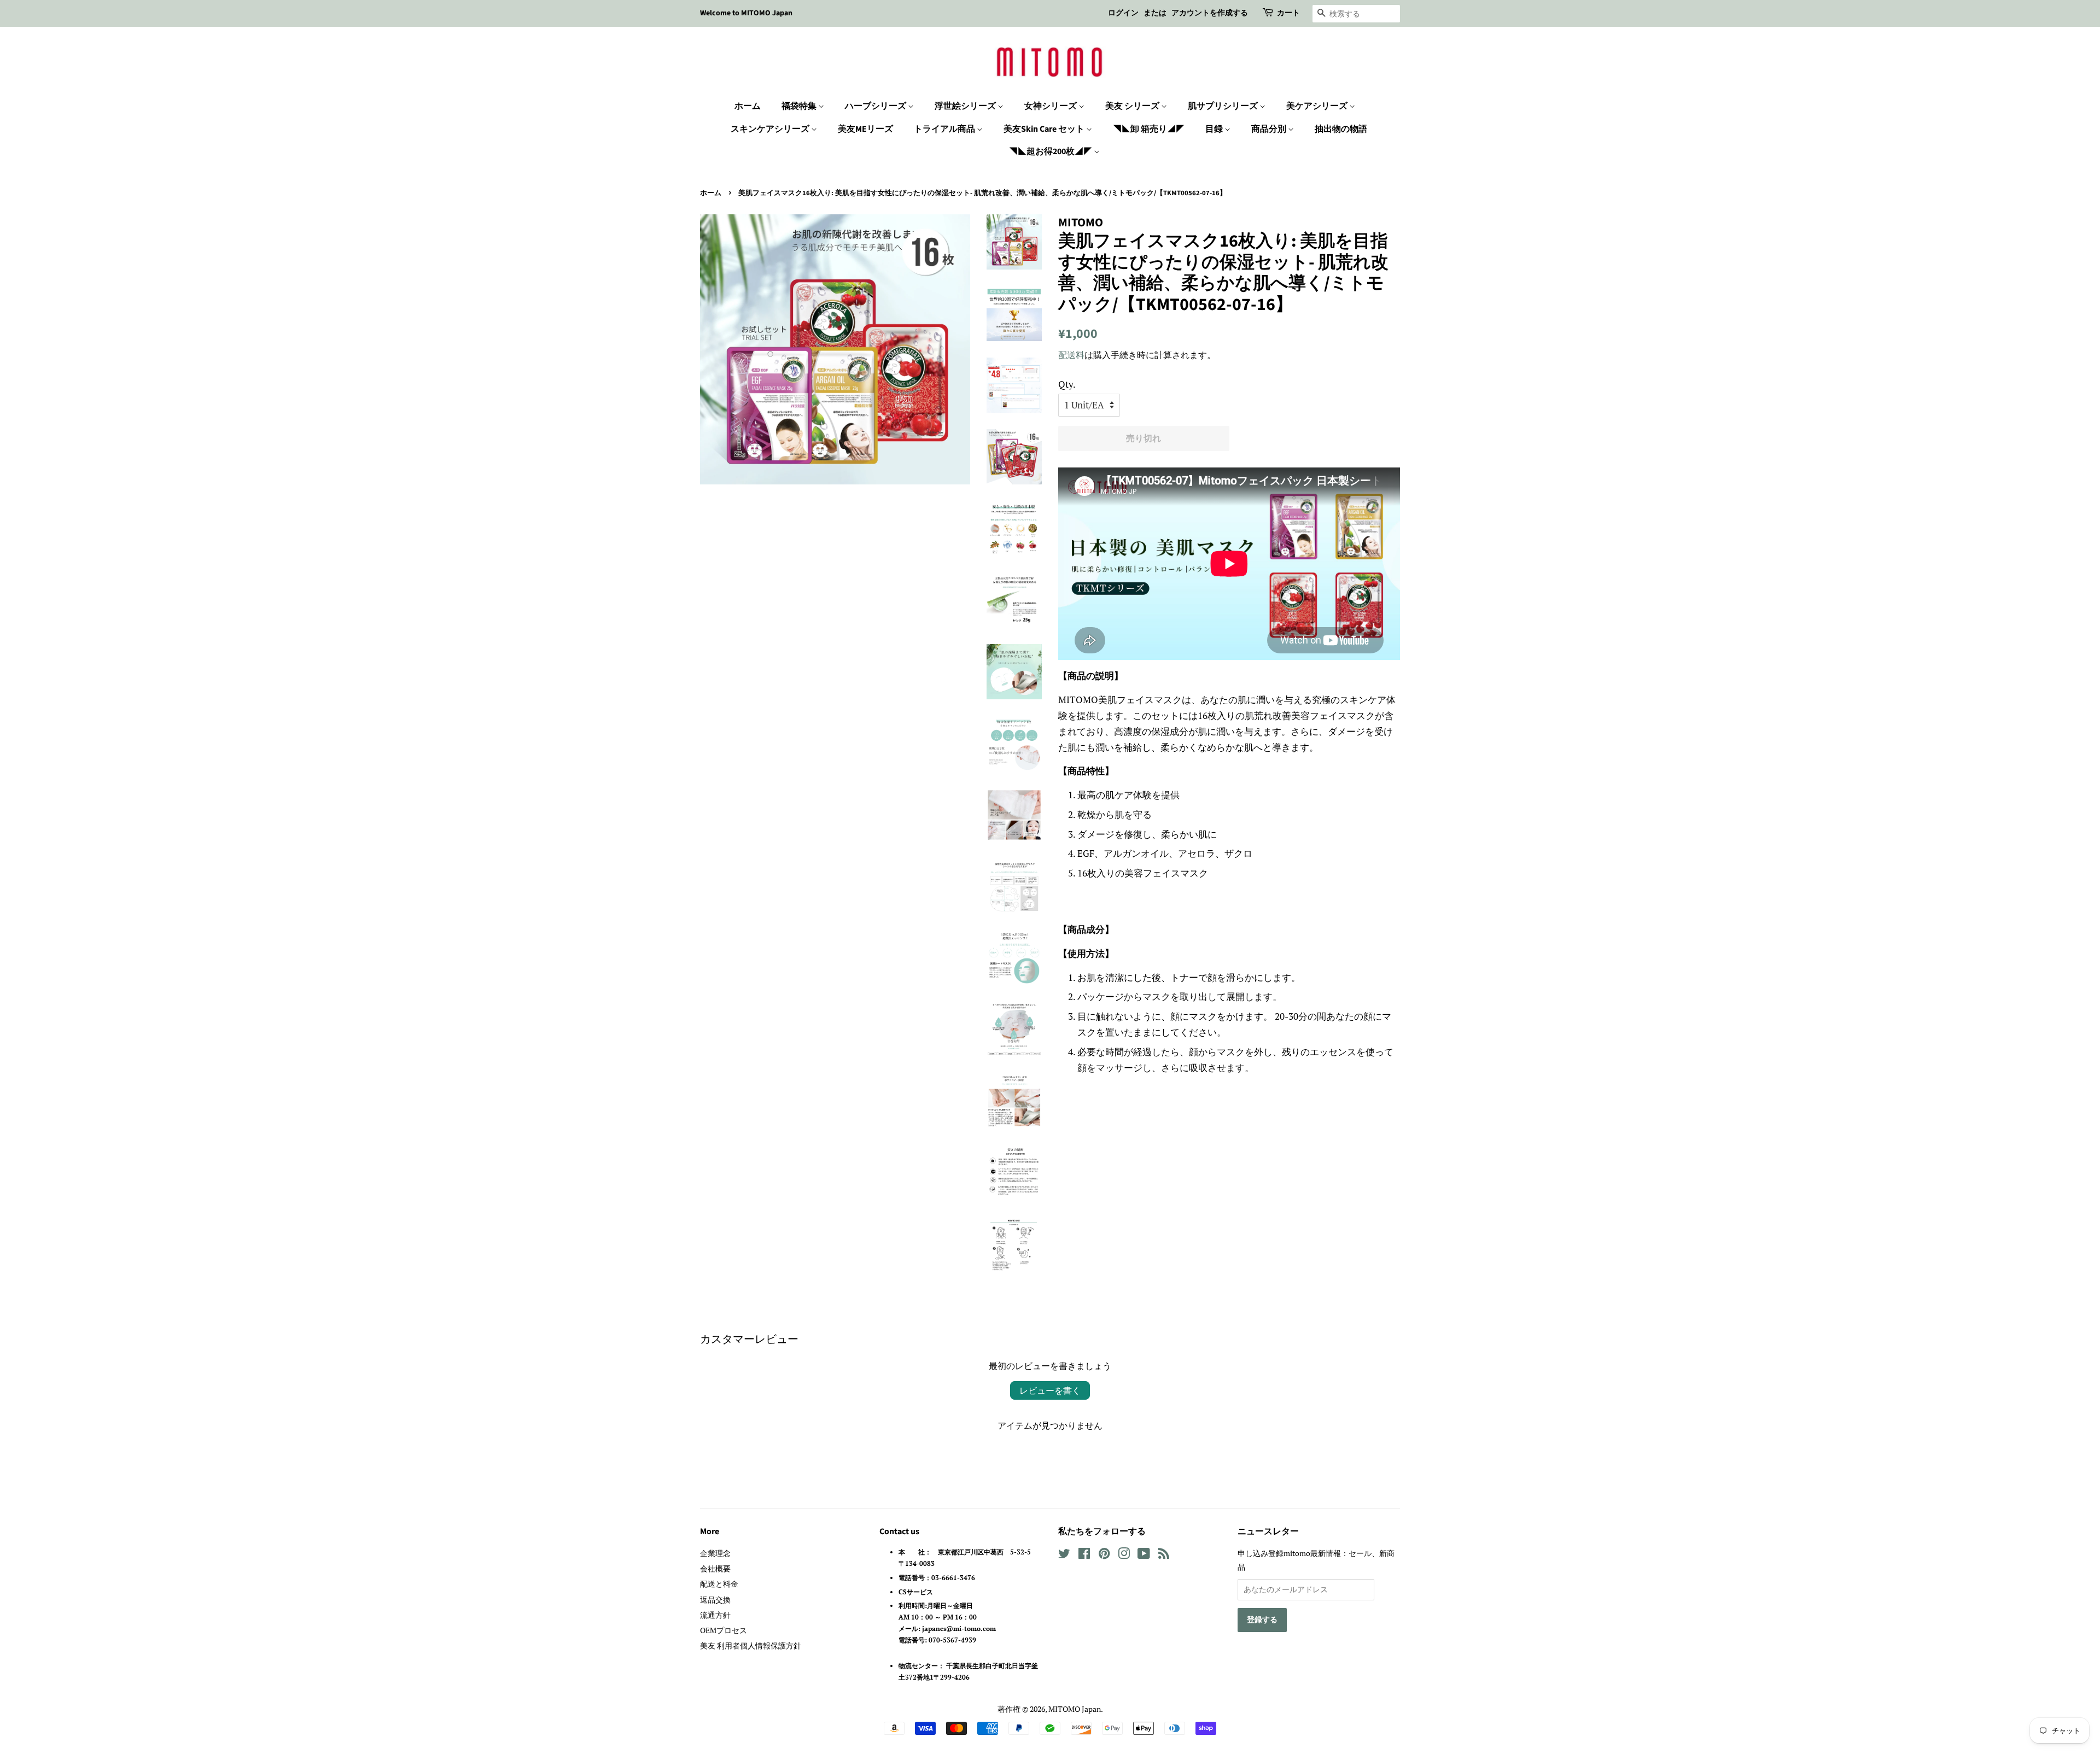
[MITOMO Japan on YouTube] (1144, 1555)
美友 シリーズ (1133, 106)
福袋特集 (800, 106)
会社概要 (715, 1568)
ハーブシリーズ (876, 106)
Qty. (1067, 384)
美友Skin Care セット (1045, 129)
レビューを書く (1050, 1390)
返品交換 (715, 1600)
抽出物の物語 (1341, 129)
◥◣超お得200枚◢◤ (1051, 151)
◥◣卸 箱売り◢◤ (1149, 129)
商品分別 (1270, 129)
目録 (1215, 129)
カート (1288, 13)
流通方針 (715, 1615)
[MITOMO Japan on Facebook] (1084, 1555)
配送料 (1071, 355)
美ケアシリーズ (1318, 106)
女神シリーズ (1051, 106)
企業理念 (715, 1553)
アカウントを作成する (1210, 13)
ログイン (1123, 13)
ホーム (748, 106)
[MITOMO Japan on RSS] (1164, 1555)
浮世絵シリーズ (966, 106)
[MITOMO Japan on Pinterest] (1104, 1555)
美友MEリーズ (865, 129)
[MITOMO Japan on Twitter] (1064, 1555)
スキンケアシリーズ (771, 129)
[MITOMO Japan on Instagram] (1124, 1555)
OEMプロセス (724, 1630)
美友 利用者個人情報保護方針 (751, 1645)
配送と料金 (719, 1584)
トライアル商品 (945, 129)
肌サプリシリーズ (1224, 106)
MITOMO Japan (1075, 1709)
